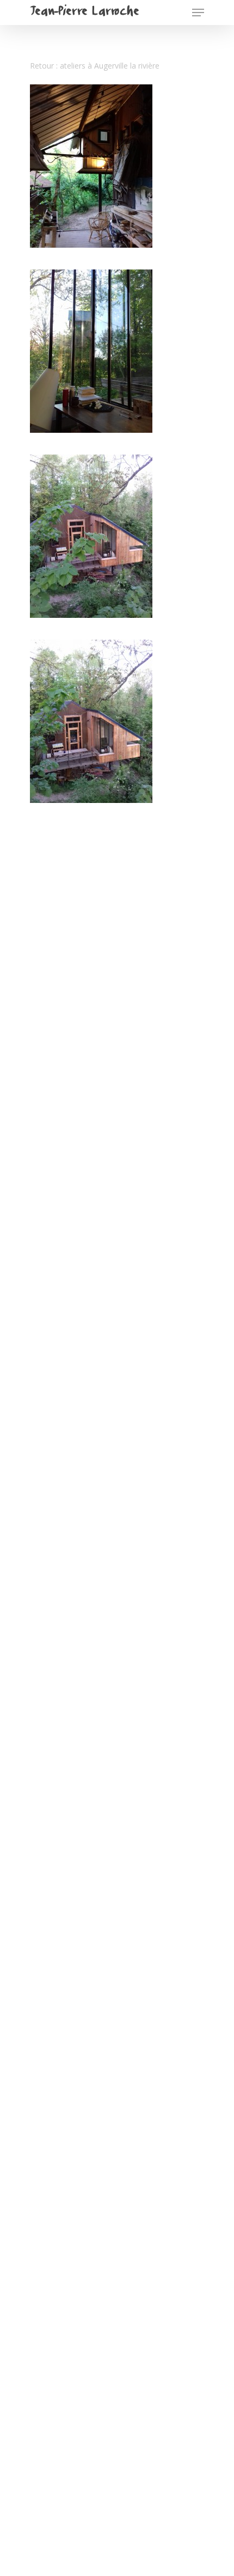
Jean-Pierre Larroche (84, 13)
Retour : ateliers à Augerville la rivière (95, 66)
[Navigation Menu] (198, 13)
